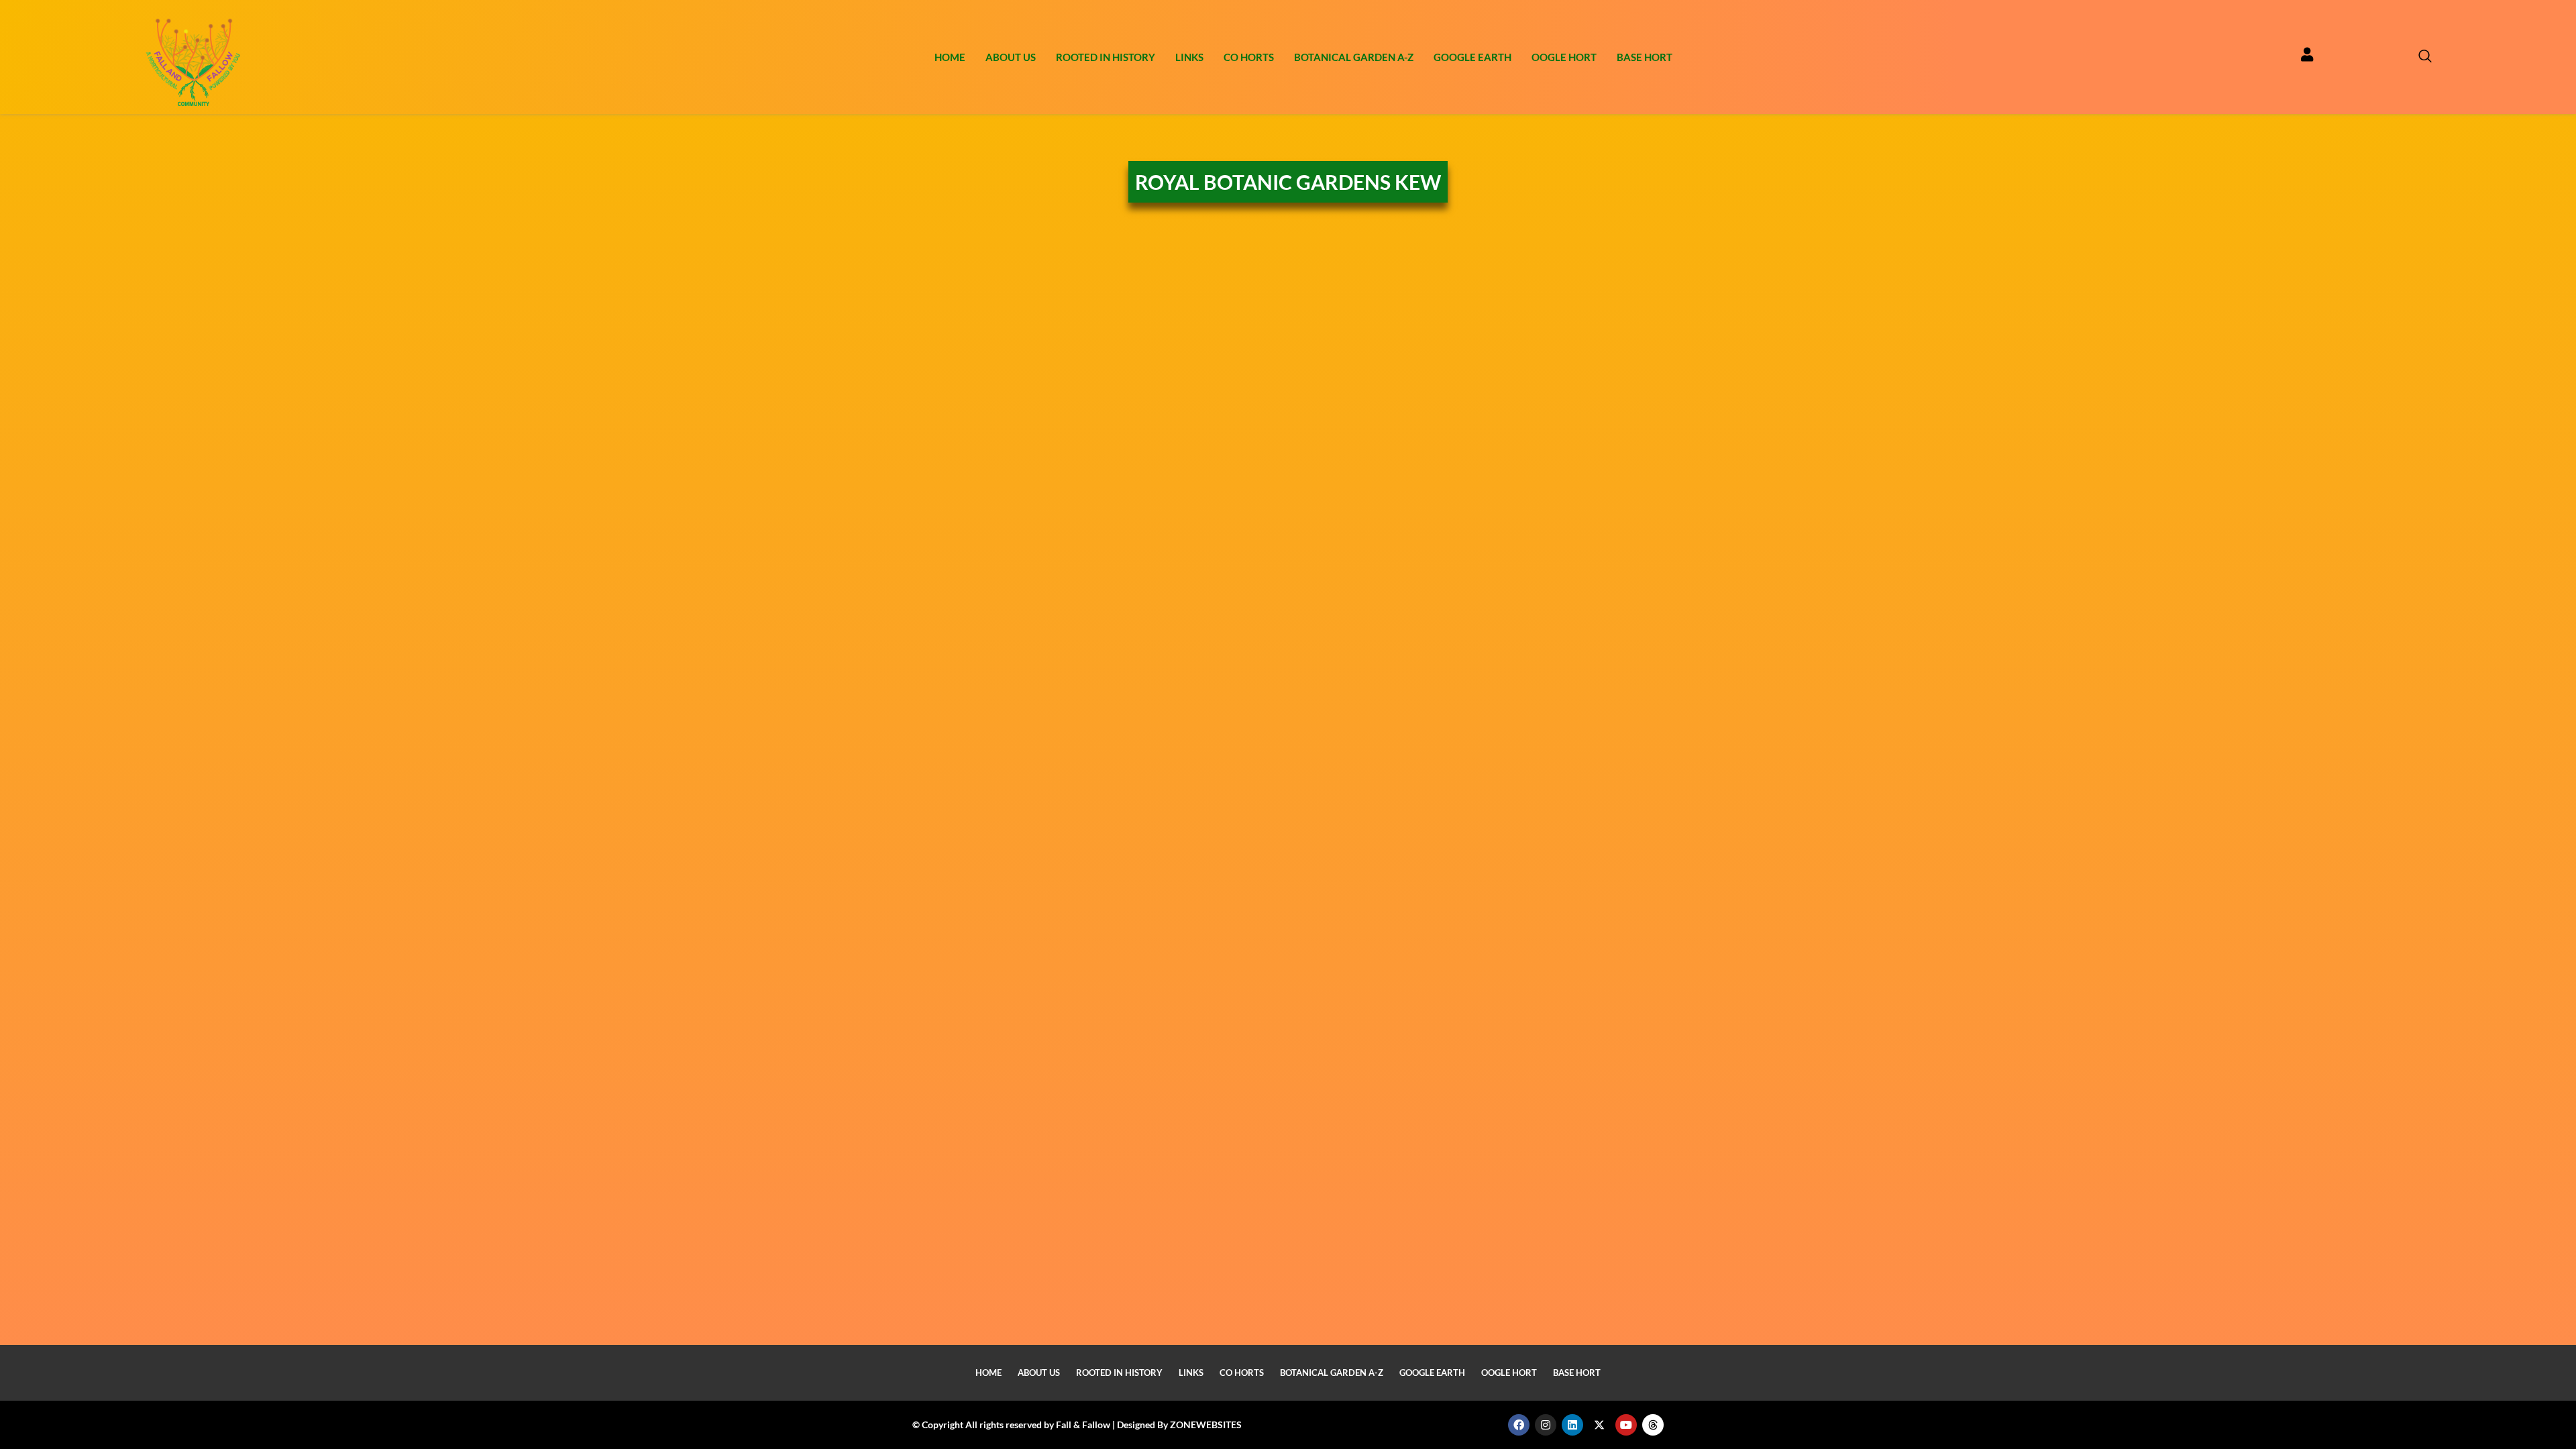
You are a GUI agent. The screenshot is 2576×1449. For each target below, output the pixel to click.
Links (1189, 57)
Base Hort (1645, 57)
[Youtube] (1626, 1425)
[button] (2418, 57)
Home (950, 57)
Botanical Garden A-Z (1354, 57)
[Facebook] (1519, 1425)
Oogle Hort (1564, 57)
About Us (1011, 57)
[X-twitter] (1599, 1425)
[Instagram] (1546, 1425)
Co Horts (1249, 57)
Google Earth (1472, 57)
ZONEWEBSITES (1206, 1425)
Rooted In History (1106, 57)
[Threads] (1653, 1425)
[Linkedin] (1572, 1425)
